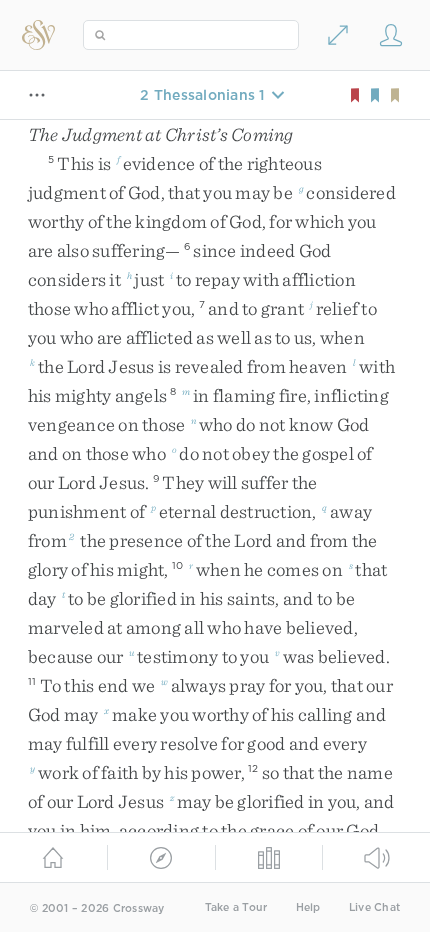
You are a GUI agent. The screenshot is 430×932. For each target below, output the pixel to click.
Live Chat (374, 907)
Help (308, 907)
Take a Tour (236, 907)
